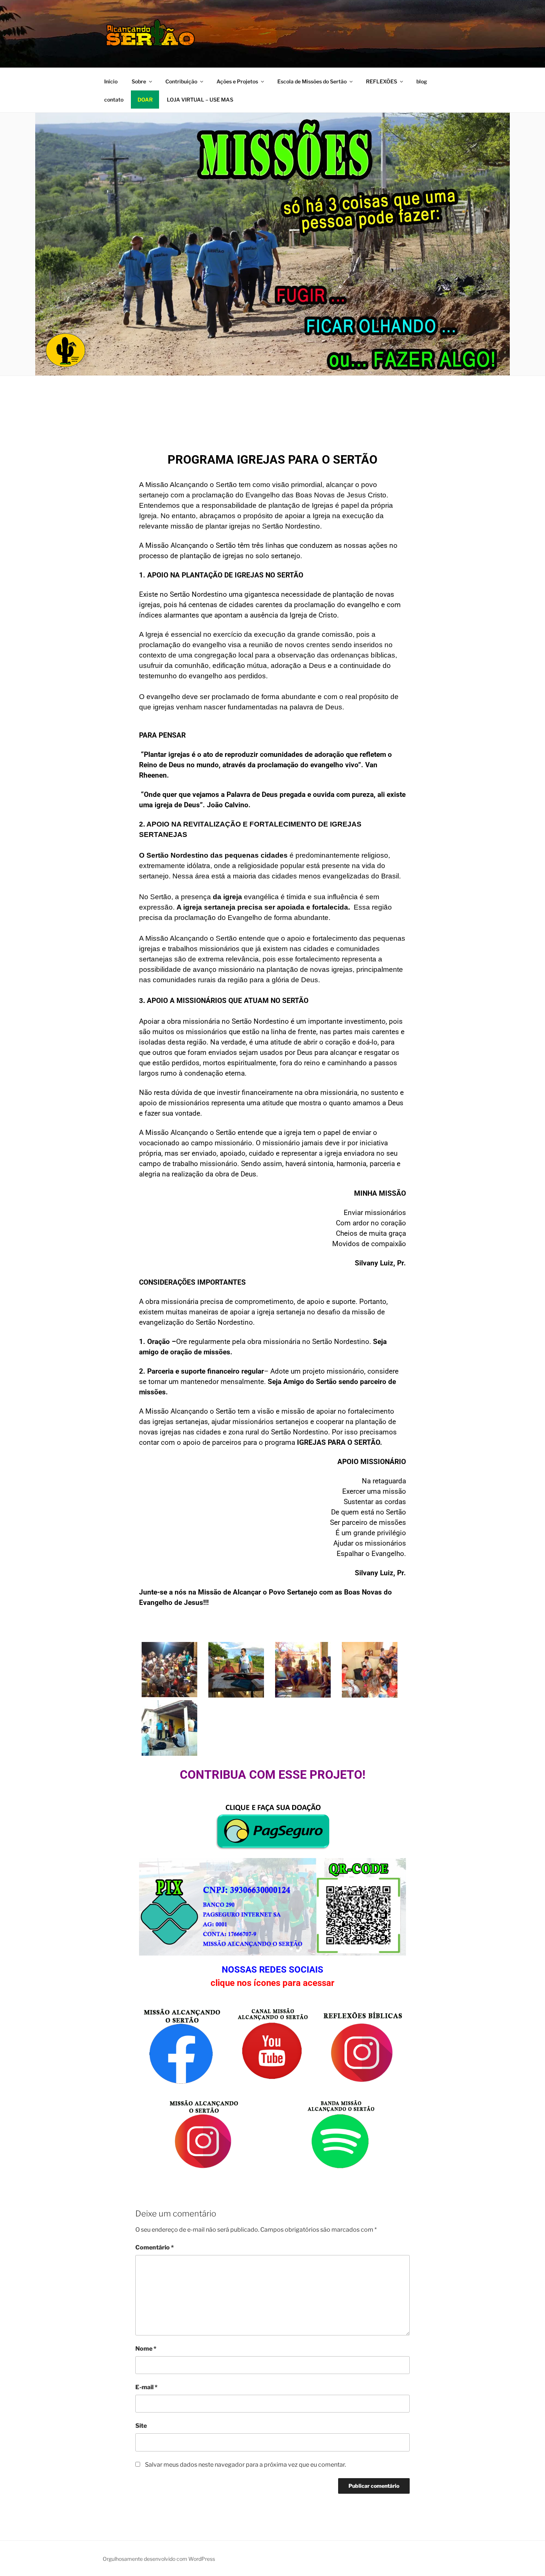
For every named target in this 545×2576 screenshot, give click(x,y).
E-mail (146, 2387)
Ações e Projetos (237, 81)
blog (422, 81)
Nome (146, 2349)
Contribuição (181, 81)
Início (111, 81)
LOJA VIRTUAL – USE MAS (200, 100)
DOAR (145, 100)
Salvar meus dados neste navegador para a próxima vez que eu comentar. (245, 2465)
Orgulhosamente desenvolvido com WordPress (159, 2559)
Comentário (155, 2247)
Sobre (139, 81)
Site (141, 2426)
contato (114, 100)
